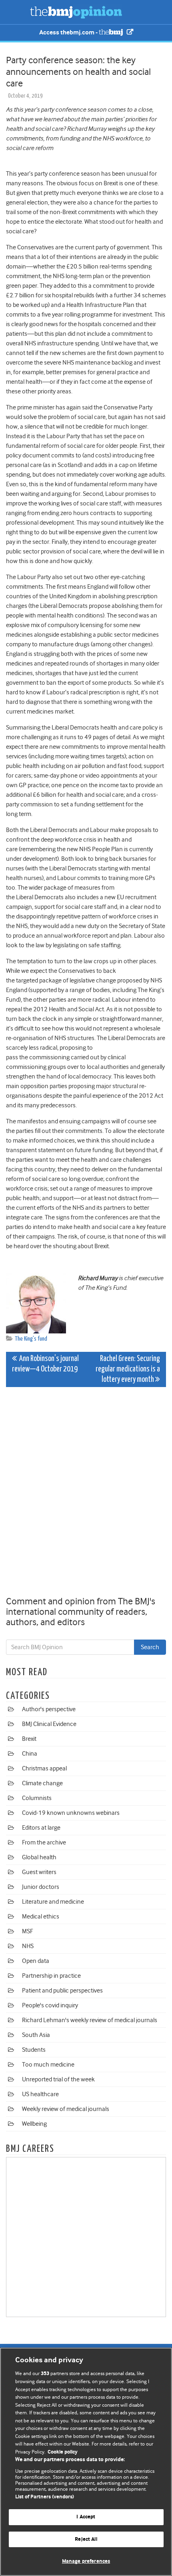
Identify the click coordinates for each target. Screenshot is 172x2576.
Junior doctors (41, 1887)
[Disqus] (86, 1493)
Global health (39, 1857)
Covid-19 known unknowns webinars (71, 1813)
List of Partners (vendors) (45, 2497)
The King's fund (31, 1339)
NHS (28, 1946)
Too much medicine (48, 2065)
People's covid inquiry (50, 2005)
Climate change (42, 1783)
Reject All (86, 2539)
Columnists (37, 1798)
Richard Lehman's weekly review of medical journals (90, 2020)
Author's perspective (49, 1709)
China (30, 1754)
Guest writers (39, 1872)
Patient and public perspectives (62, 1991)
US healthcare (40, 2094)
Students (34, 2050)
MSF (27, 1931)
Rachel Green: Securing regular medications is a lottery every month (128, 1369)
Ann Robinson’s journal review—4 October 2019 (45, 1364)
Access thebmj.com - (69, 33)
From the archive (44, 1842)
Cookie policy (63, 2452)
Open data (36, 1961)
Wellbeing (34, 2124)
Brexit (29, 1739)
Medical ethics (41, 1916)
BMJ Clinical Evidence (49, 1724)
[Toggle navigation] (16, 12)
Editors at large (41, 1828)
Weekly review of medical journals (66, 2109)
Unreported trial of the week (58, 2079)
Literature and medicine (53, 1902)
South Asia (36, 2035)
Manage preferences (86, 2561)
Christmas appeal (44, 1768)
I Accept (86, 2517)
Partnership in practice (51, 1976)
